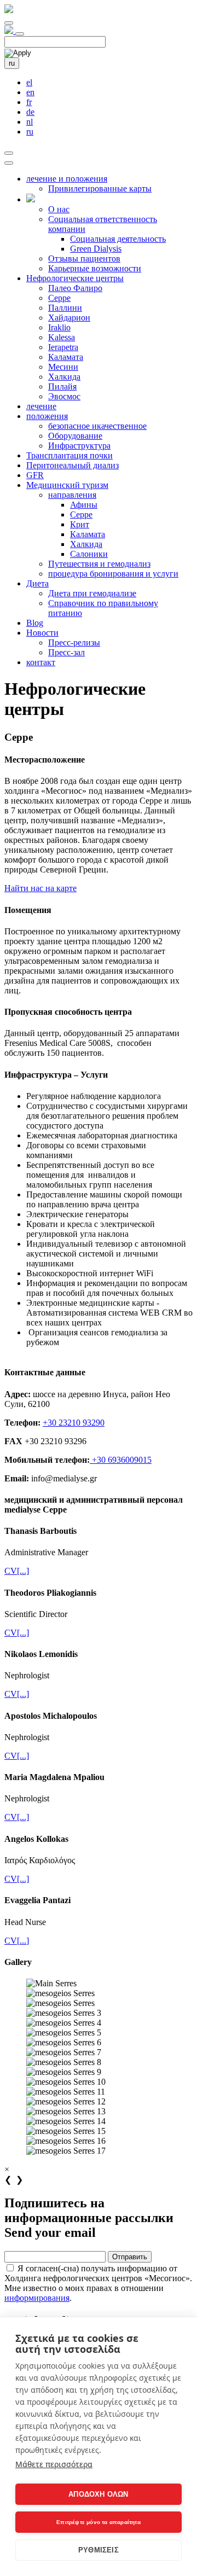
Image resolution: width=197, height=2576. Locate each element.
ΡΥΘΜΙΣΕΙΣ (99, 2550)
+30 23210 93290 (74, 1423)
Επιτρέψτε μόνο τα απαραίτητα (99, 2522)
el (29, 82)
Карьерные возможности (95, 268)
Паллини (65, 308)
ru (12, 63)
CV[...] (17, 1571)
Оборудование (75, 436)
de (30, 112)
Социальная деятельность (118, 239)
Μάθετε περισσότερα (54, 2464)
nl (30, 122)
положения (47, 416)
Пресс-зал (66, 652)
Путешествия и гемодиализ (99, 564)
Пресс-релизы (74, 642)
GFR (35, 475)
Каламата (66, 357)
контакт (41, 662)
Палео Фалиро (75, 288)
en (30, 92)
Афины (84, 505)
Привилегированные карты (100, 188)
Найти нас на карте (40, 888)
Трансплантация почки (69, 455)
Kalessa (62, 337)
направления (72, 495)
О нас (59, 209)
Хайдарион (69, 318)
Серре (59, 298)
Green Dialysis (96, 249)
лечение (41, 406)
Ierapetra (63, 347)
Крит (80, 524)
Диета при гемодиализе (92, 593)
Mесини (63, 367)
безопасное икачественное (97, 426)
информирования (37, 2298)
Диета (37, 583)
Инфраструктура (79, 446)
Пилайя (62, 386)
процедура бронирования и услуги (113, 574)
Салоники (89, 554)
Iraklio (59, 327)
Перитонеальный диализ (73, 465)
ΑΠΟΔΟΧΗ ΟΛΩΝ (98, 2494)
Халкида (64, 377)
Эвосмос (64, 396)
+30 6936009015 (121, 1460)
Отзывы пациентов (84, 258)
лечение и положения (67, 179)
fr (29, 102)
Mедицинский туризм (67, 485)
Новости (42, 633)
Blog (35, 623)
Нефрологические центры (75, 278)
